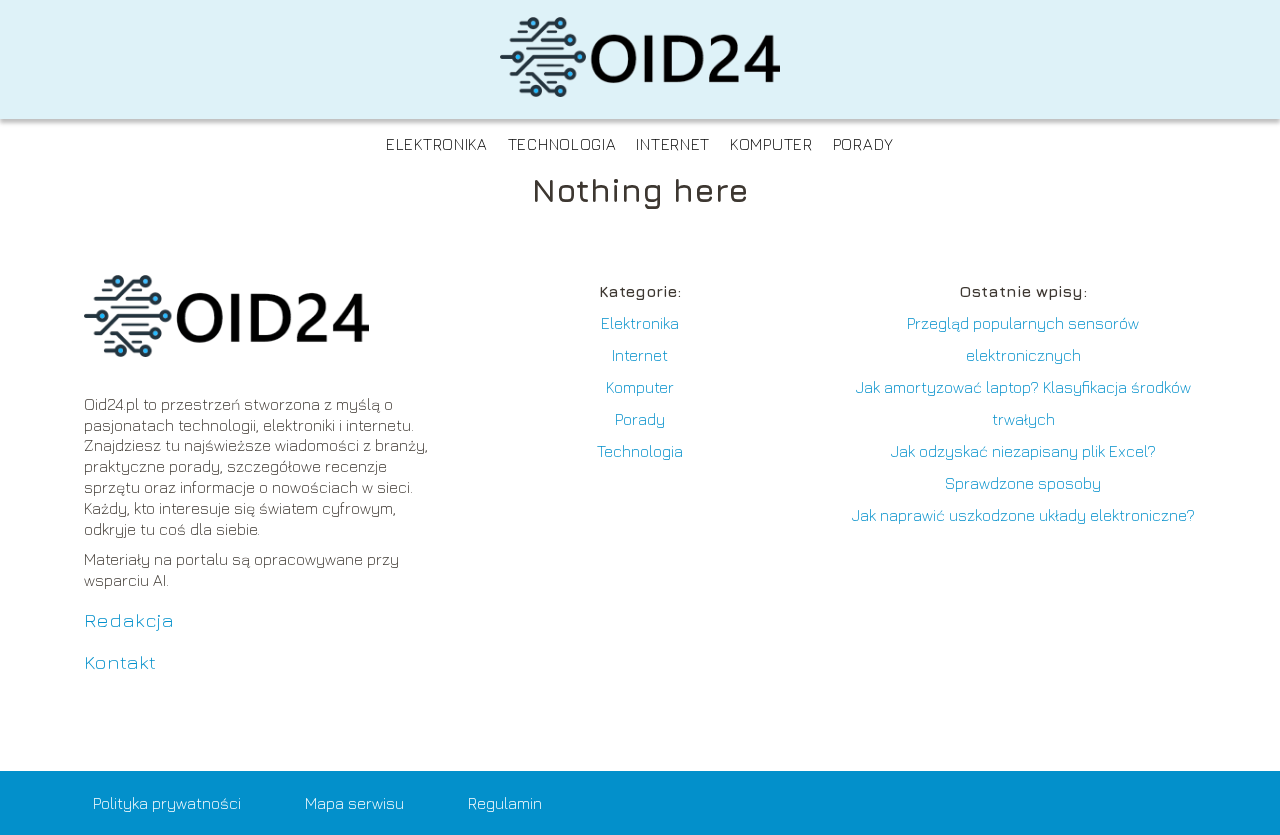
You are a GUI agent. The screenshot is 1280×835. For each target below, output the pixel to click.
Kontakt (120, 661)
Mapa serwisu (354, 803)
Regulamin (505, 803)
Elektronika (437, 144)
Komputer (771, 144)
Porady (863, 144)
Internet (673, 144)
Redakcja (129, 619)
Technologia (562, 144)
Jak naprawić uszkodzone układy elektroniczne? (1023, 515)
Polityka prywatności (167, 803)
